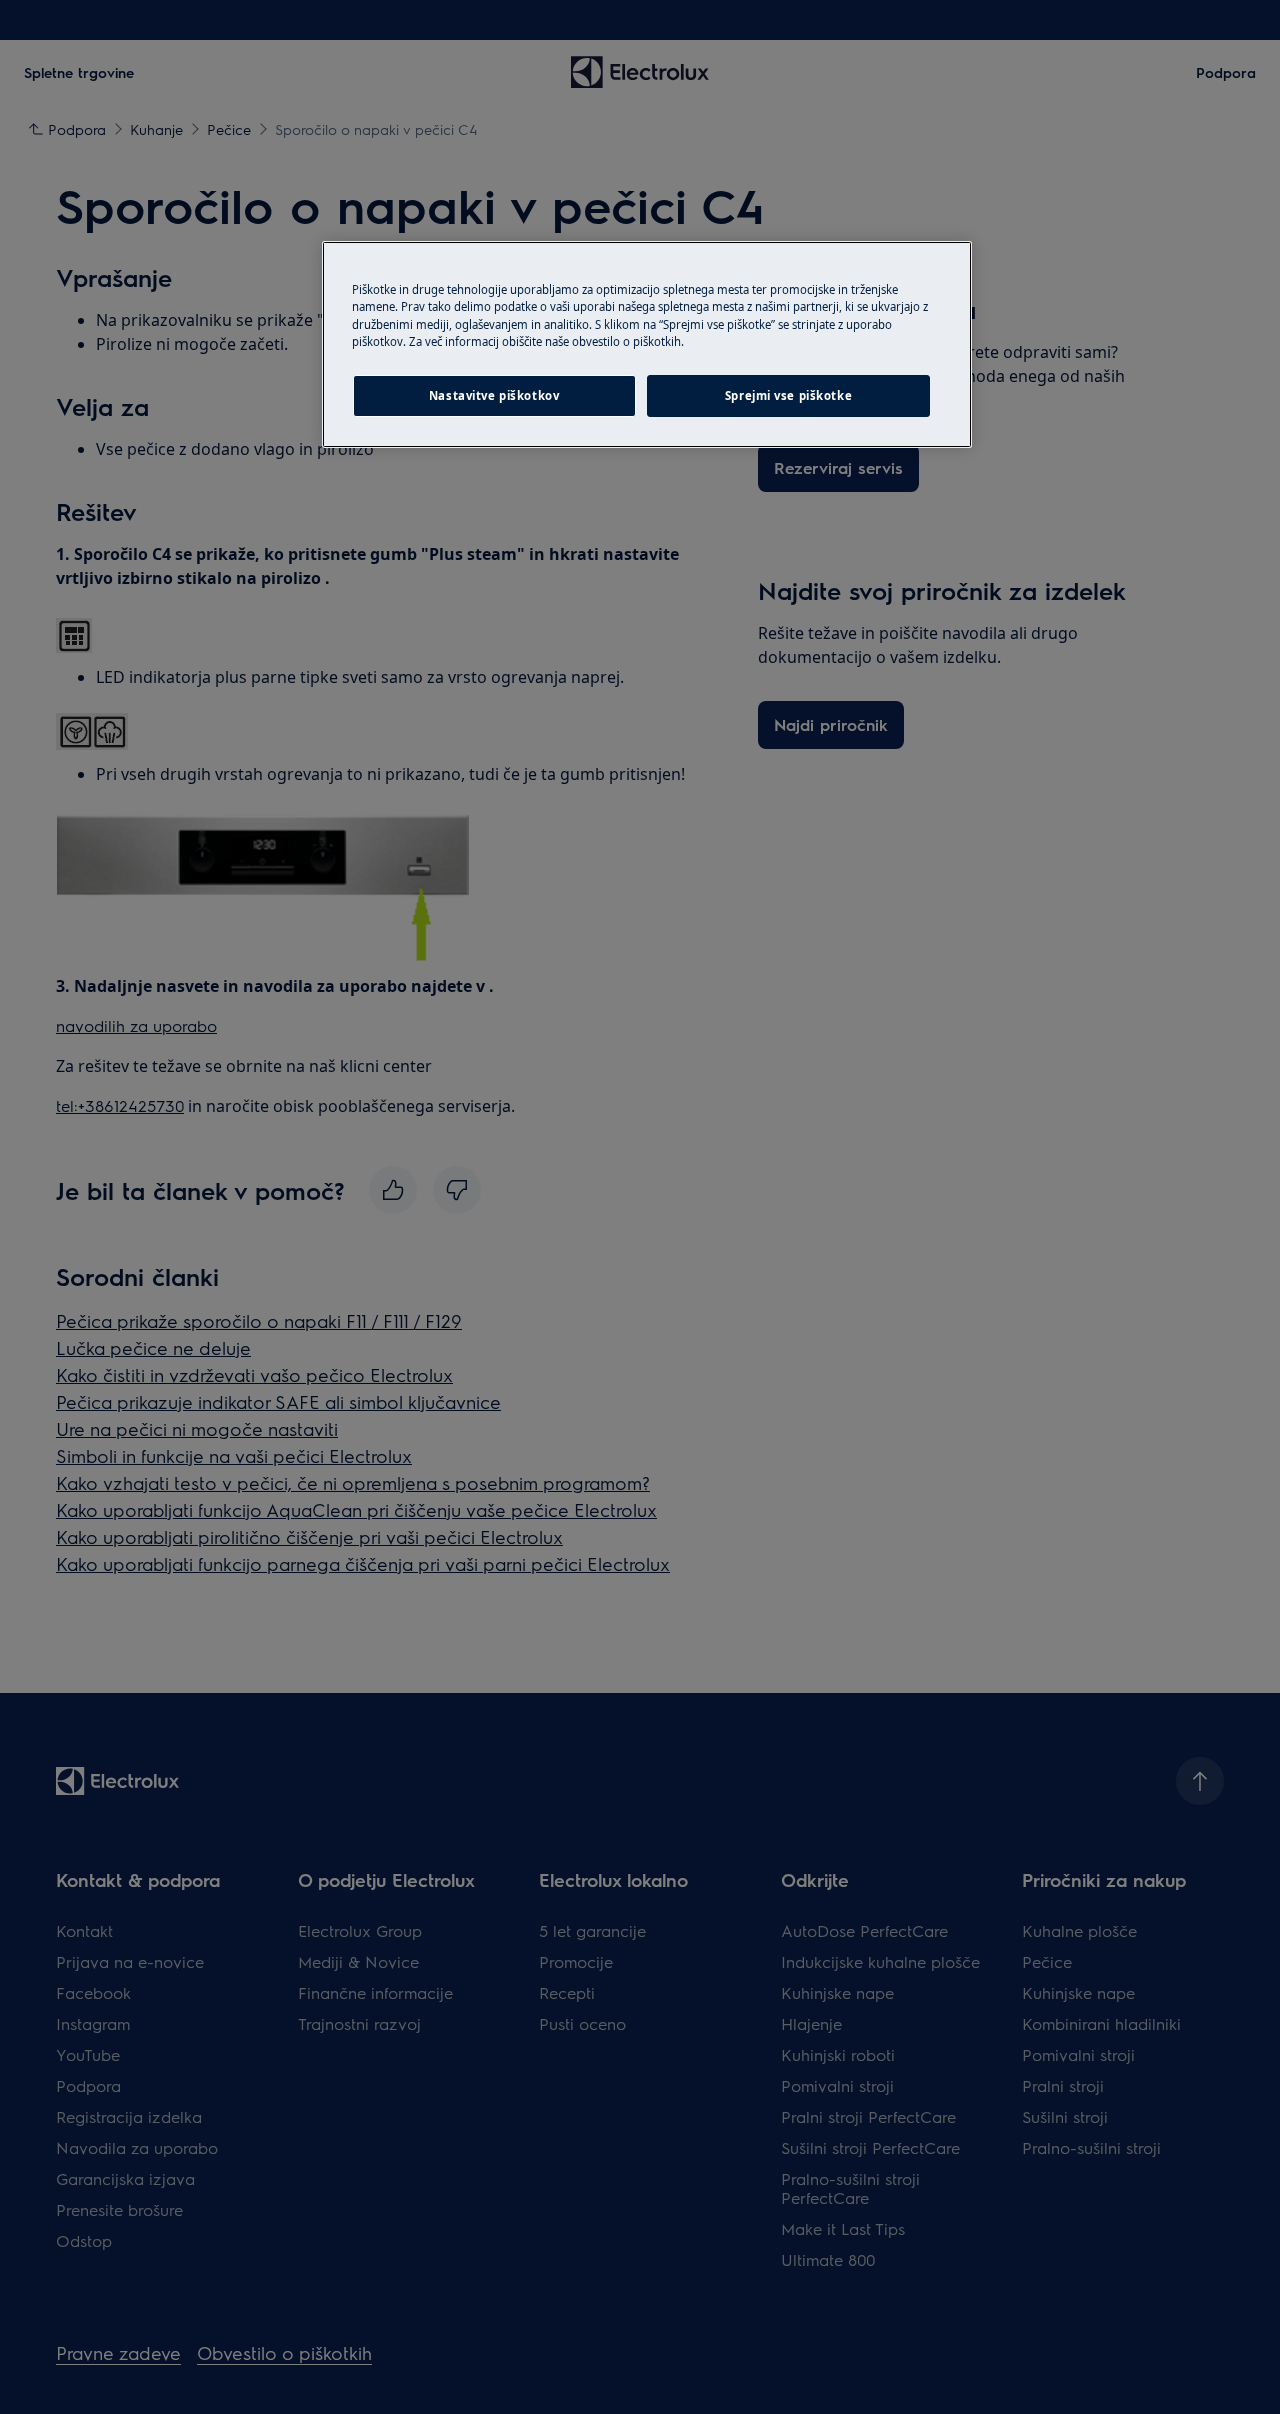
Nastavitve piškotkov (494, 395)
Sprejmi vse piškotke (788, 395)
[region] (647, 344)
